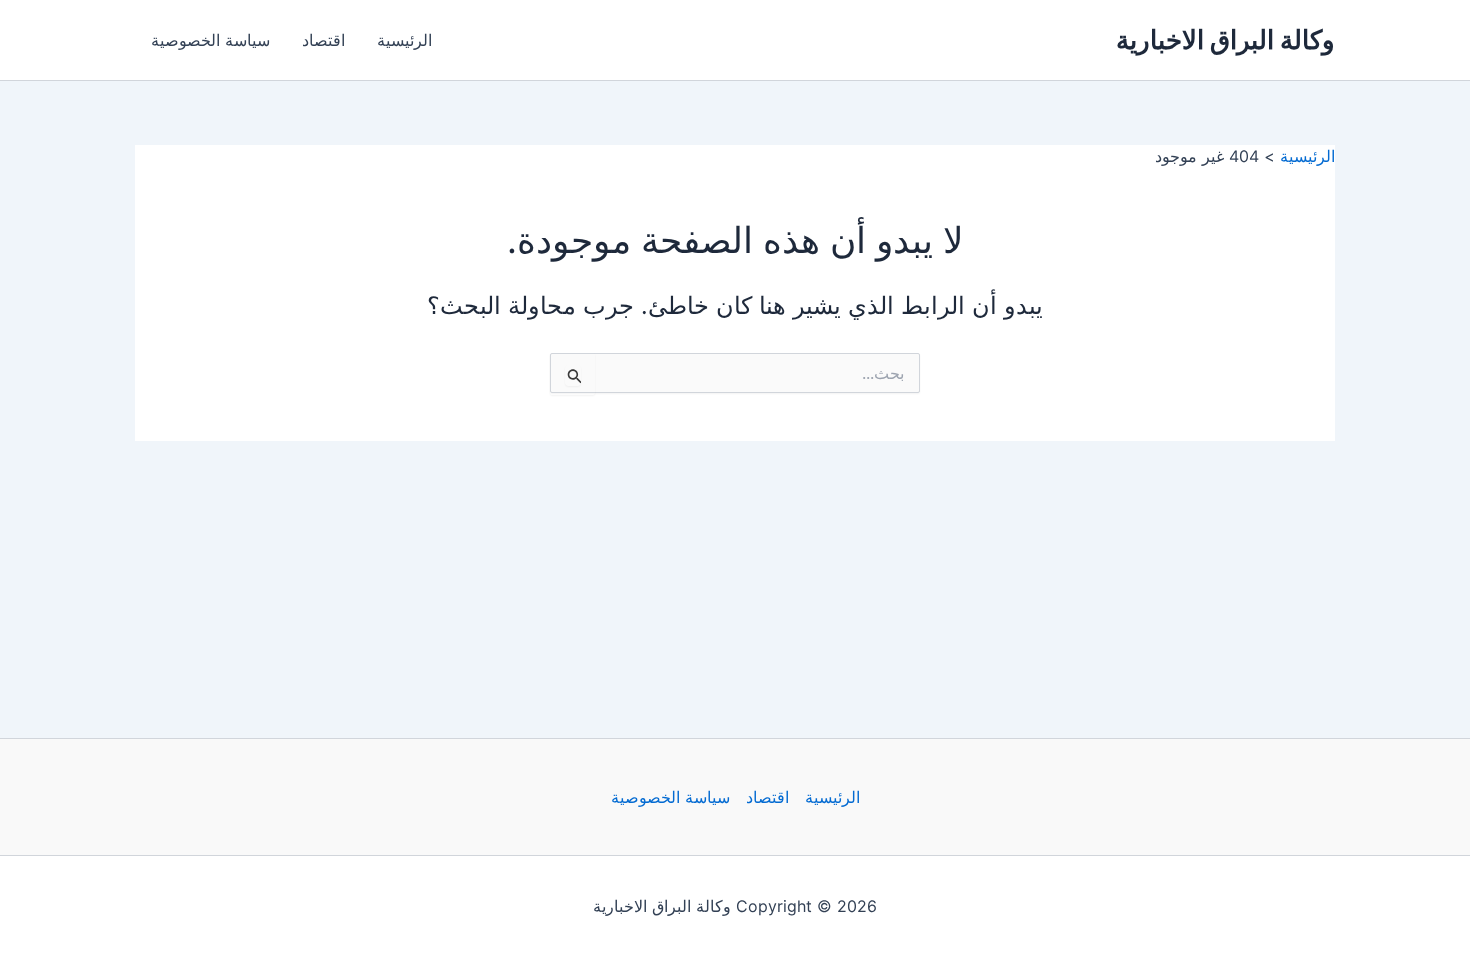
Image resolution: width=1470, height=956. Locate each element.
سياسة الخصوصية (210, 40)
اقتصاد (323, 40)
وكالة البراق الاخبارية (1225, 39)
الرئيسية (404, 40)
